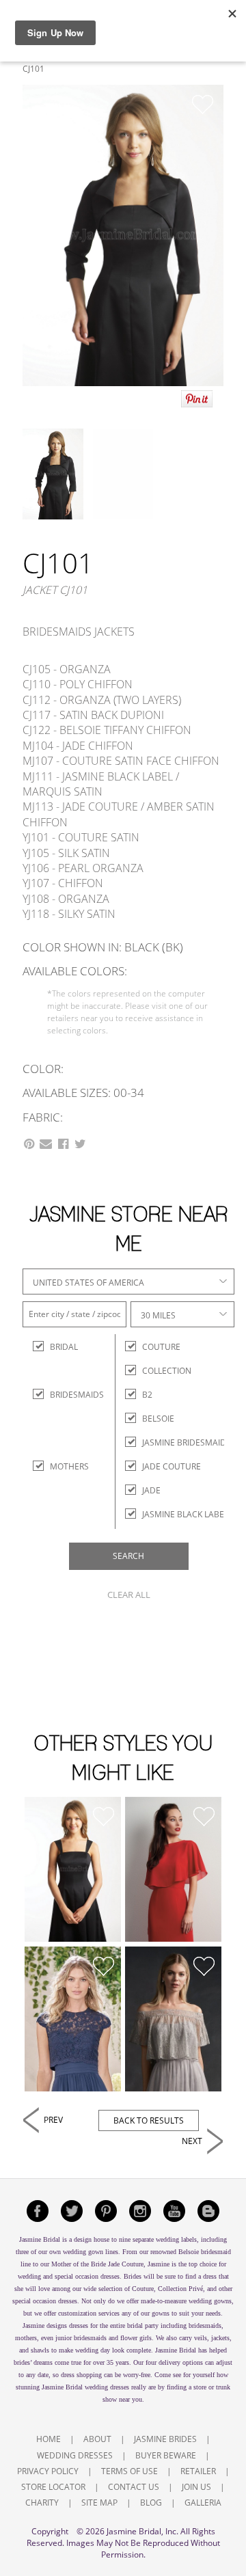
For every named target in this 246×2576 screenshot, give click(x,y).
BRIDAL (62, 1347)
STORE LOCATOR (53, 2487)
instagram (140, 2211)
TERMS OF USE (129, 2471)
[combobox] (128, 1282)
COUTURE (161, 1347)
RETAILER (198, 2471)
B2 (147, 1395)
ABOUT (97, 2439)
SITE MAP (99, 2503)
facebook (38, 2211)
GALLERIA (203, 2503)
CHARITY (42, 2503)
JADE (151, 1490)
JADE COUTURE (172, 1466)
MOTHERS (62, 1466)
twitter (72, 2211)
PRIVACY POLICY (48, 2471)
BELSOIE (158, 1419)
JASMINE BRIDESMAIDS (187, 1442)
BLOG (151, 2503)
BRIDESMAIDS (62, 1395)
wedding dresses (107, 2387)
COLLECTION (167, 1371)
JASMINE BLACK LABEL (185, 1514)
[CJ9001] (173, 2019)
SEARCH (128, 1556)
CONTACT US (134, 2487)
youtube (174, 2211)
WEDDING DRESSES (75, 2455)
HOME (49, 2439)
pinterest (106, 2211)
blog (208, 2211)
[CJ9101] (73, 2019)
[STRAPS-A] (73, 1869)
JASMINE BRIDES (165, 2439)
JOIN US (196, 2487)
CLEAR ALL (129, 1595)
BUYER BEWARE (166, 2455)
